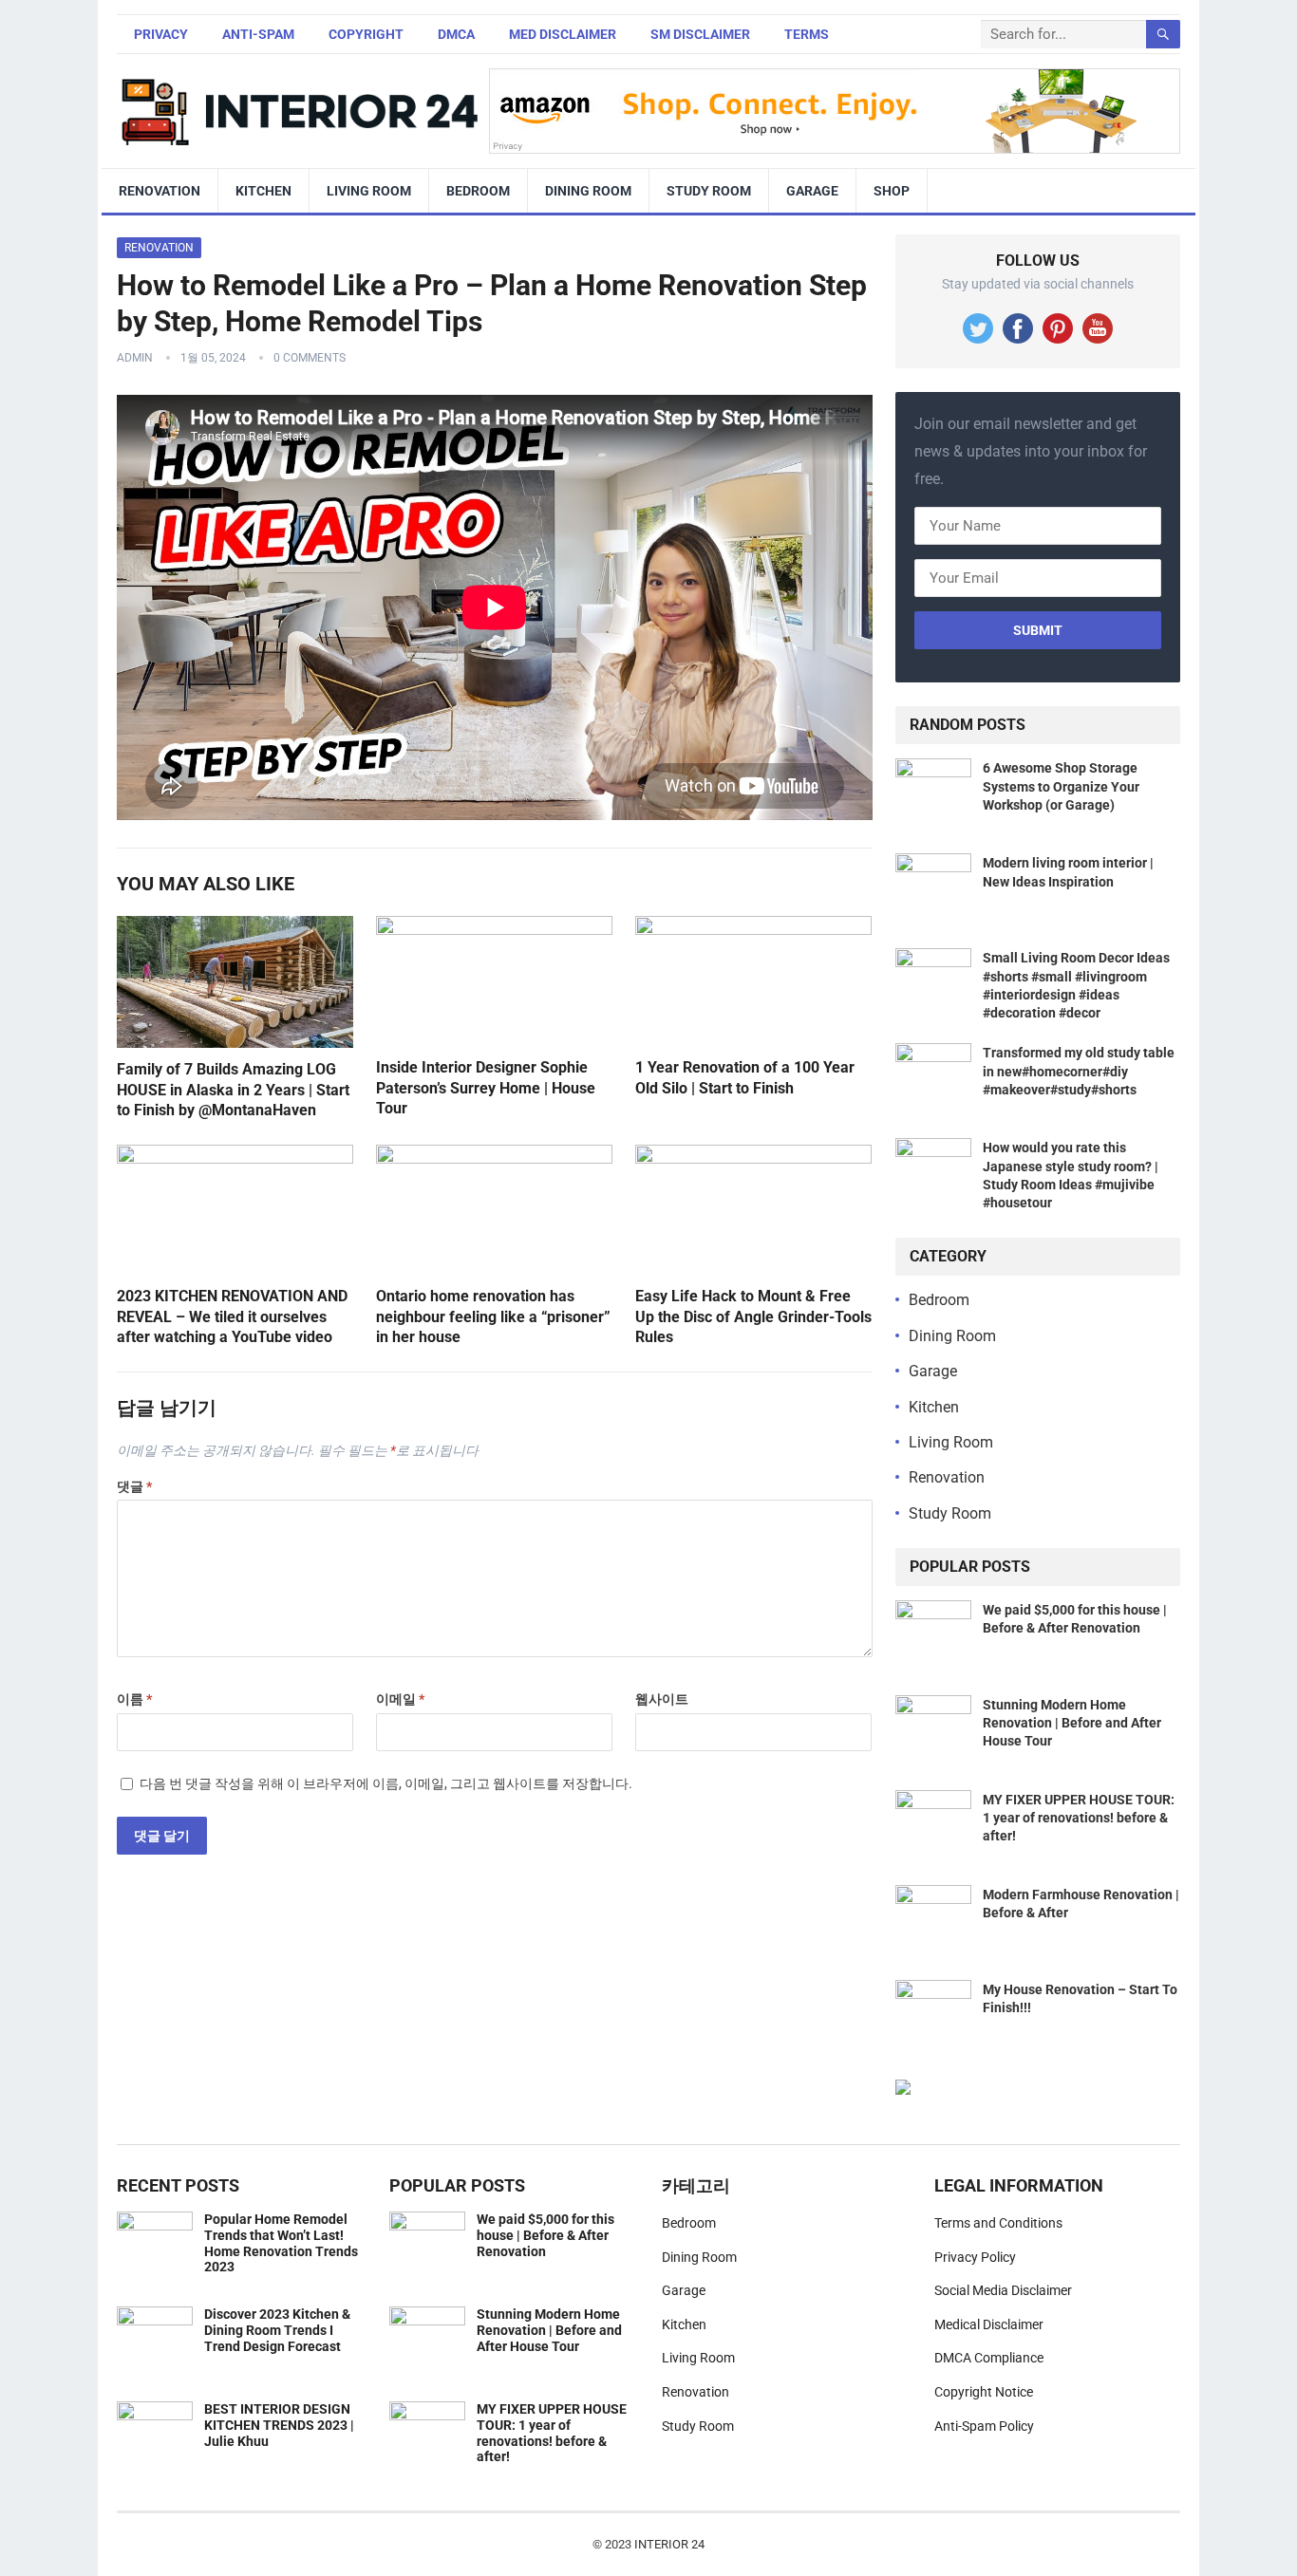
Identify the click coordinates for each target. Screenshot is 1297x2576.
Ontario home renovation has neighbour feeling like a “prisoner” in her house (493, 1316)
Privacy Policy (975, 2257)
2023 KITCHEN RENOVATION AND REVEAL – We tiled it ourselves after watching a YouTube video (232, 1316)
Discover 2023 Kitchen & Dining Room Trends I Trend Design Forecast (277, 2330)
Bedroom (478, 191)
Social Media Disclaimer (1003, 2290)
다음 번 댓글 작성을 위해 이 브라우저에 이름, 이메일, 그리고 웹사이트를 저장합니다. (386, 1783)
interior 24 (669, 2544)
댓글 (134, 1486)
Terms (807, 34)
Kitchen (263, 191)
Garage (812, 191)
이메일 (400, 1699)
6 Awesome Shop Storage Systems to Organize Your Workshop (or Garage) (1061, 786)
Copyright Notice (984, 2392)
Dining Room (588, 191)
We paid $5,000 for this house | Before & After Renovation (545, 2235)
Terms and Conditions (998, 2223)
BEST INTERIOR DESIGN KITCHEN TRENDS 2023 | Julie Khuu (279, 2425)
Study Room (709, 191)
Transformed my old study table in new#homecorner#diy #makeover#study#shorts (1079, 1071)
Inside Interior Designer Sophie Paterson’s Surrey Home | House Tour (486, 1088)
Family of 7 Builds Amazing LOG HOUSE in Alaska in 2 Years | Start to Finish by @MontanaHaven (233, 1090)
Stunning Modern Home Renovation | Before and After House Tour (1072, 1723)
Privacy (161, 34)
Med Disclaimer (563, 34)
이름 (134, 1699)
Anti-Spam (258, 34)
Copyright (366, 34)
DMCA (456, 34)
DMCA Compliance (989, 2358)
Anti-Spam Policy (984, 2426)
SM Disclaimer (700, 34)
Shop (892, 191)
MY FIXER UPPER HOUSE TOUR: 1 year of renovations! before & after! (1079, 1818)
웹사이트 (662, 1699)
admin (135, 358)
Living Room (369, 191)
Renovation (160, 191)
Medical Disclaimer (989, 2324)
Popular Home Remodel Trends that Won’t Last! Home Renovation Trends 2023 (281, 2243)
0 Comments (310, 358)
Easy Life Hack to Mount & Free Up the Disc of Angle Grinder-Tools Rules (753, 1316)
